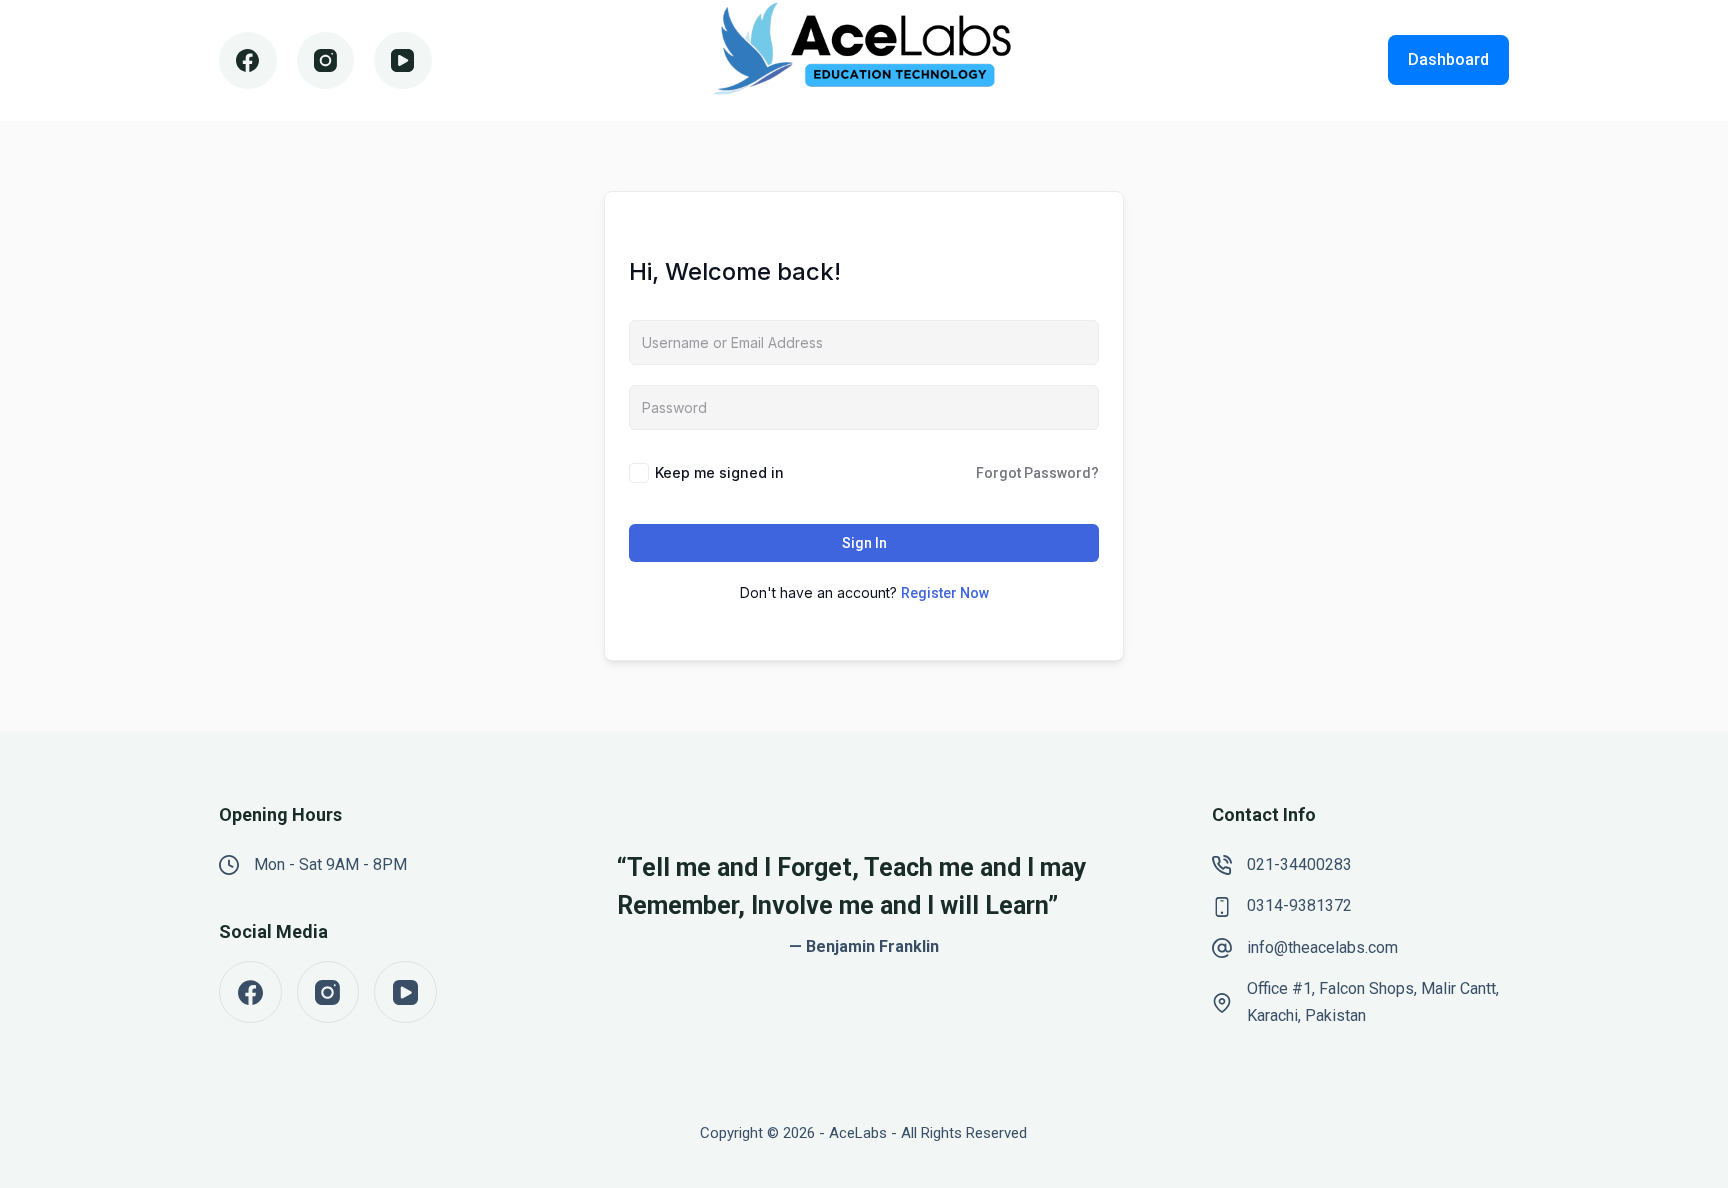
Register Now (945, 593)
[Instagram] (326, 61)
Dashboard (1448, 59)
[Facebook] (248, 61)
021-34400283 (1299, 864)
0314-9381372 (1299, 905)
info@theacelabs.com (1322, 947)
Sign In (864, 543)
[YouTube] (403, 61)
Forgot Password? (1037, 473)
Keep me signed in (719, 472)
